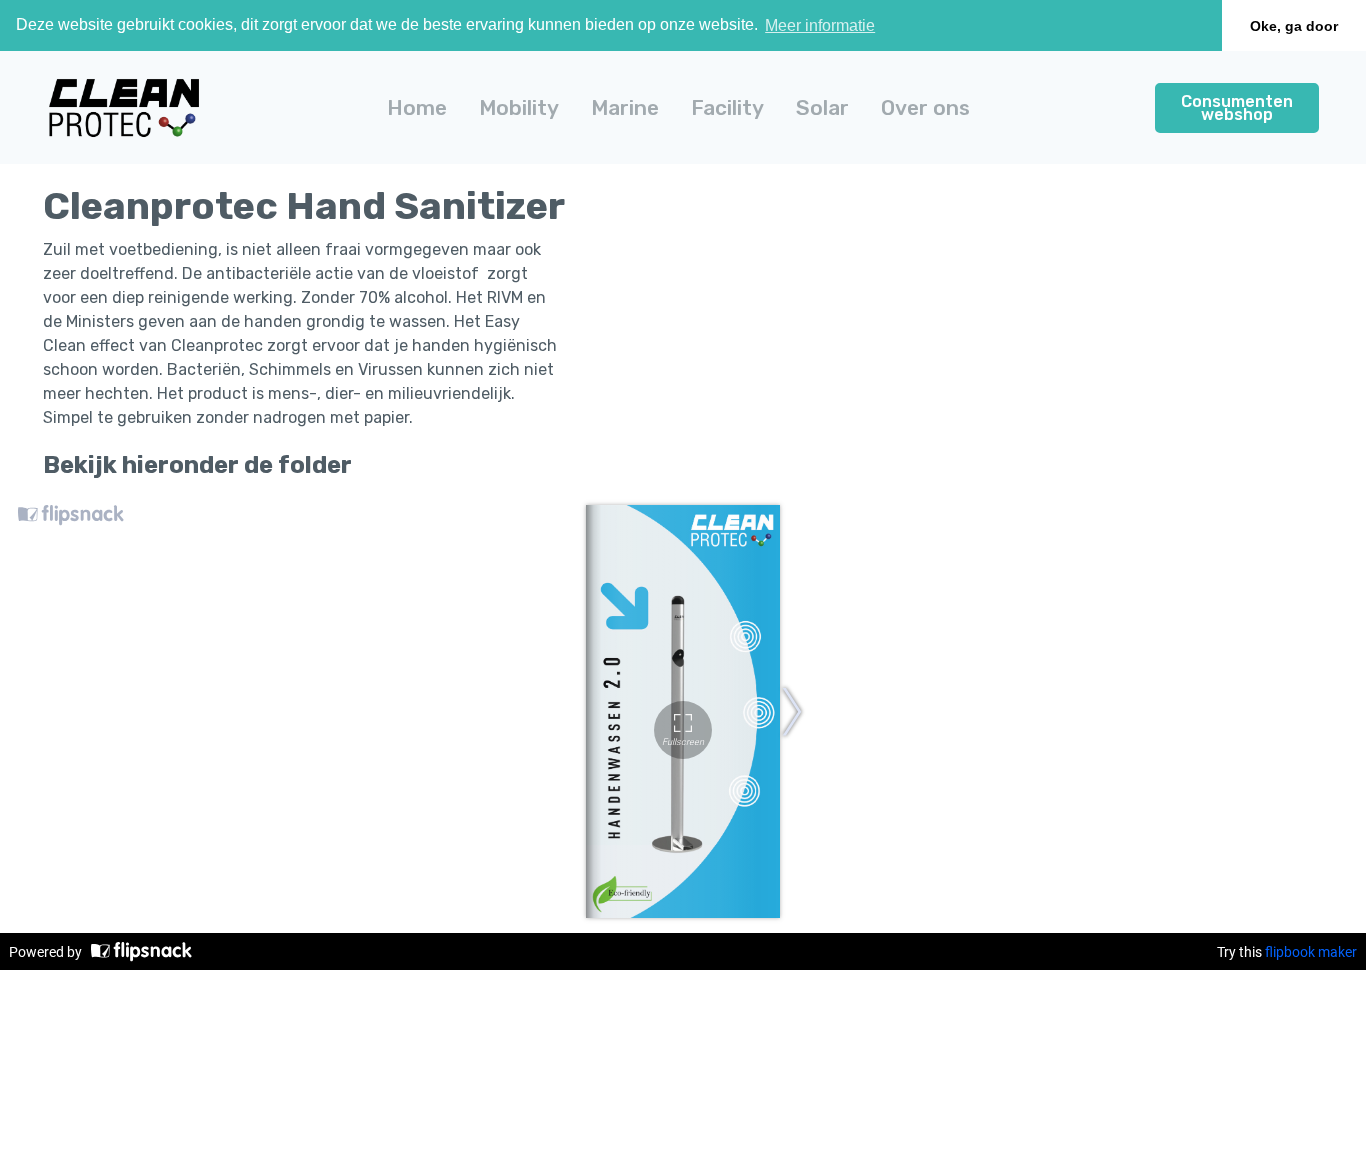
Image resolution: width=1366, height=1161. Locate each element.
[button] (519, 107)
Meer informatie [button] (820, 25)
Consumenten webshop (1237, 107)
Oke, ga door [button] (1294, 26)
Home (417, 107)
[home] (124, 107)
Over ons (925, 107)
